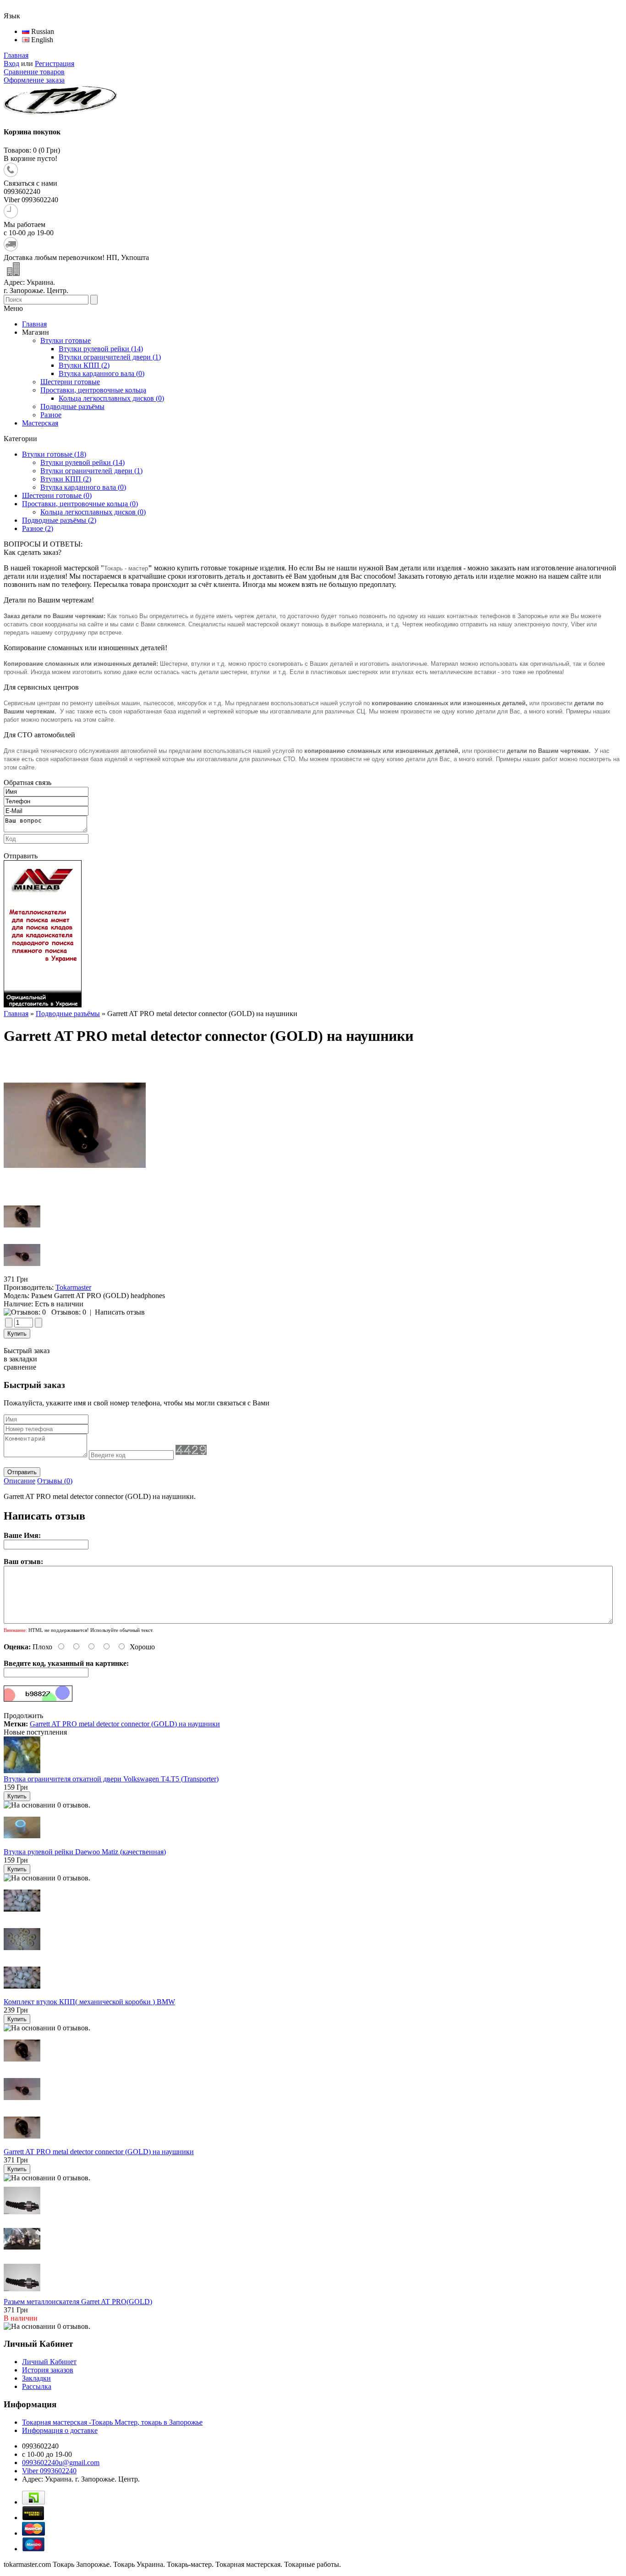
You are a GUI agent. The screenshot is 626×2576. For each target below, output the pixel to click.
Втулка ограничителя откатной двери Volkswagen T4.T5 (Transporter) (111, 1779)
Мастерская (40, 423)
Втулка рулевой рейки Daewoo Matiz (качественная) (85, 1852)
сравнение (20, 1367)
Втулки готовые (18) (54, 454)
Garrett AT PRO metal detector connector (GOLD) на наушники (125, 1724)
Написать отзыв (120, 1312)
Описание (19, 1481)
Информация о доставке (60, 2430)
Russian (42, 31)
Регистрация (55, 64)
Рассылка (37, 2386)
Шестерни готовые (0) (57, 495)
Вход (11, 64)
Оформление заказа (34, 80)
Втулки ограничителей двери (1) (91, 471)
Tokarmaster (73, 1287)
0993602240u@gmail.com (61, 2463)
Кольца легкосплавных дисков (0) (93, 512)
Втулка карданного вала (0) (83, 487)
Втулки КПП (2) (66, 479)
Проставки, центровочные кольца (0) (80, 504)
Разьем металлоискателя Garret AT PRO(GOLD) (78, 2302)
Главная (16, 55)
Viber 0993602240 (49, 2471)
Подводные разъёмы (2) (59, 520)
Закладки (36, 2378)
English (41, 40)
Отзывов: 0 (69, 1312)
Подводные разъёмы (68, 1014)
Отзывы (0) (55, 1481)
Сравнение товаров (34, 72)
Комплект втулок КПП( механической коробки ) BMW (89, 2002)
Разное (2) (38, 528)
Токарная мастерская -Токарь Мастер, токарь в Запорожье (112, 2422)
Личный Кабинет (49, 2362)
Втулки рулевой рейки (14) (82, 462)
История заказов (48, 2370)
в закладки (20, 1359)
